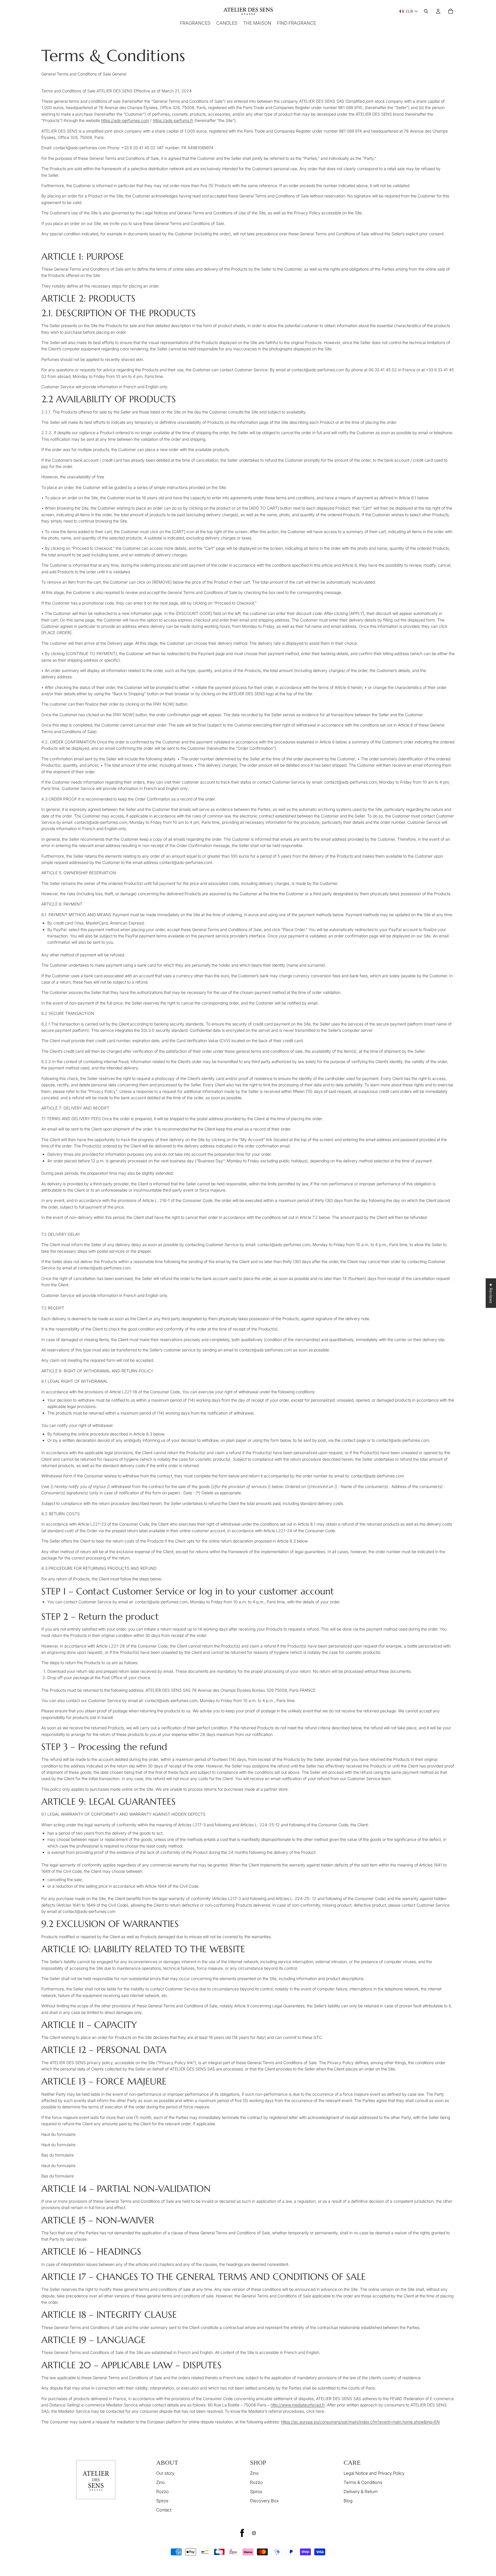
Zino (160, 2482)
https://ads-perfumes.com (125, 120)
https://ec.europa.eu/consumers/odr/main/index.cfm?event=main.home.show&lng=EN (360, 2422)
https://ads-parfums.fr (173, 120)
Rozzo (162, 2492)
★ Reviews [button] (491, 1293)
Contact (164, 2510)
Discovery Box (264, 2501)
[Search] (426, 11)
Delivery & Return (361, 2492)
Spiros (162, 2501)
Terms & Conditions (363, 2482)
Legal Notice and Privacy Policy (374, 2473)
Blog (348, 2501)
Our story (165, 2473)
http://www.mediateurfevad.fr (298, 2405)
